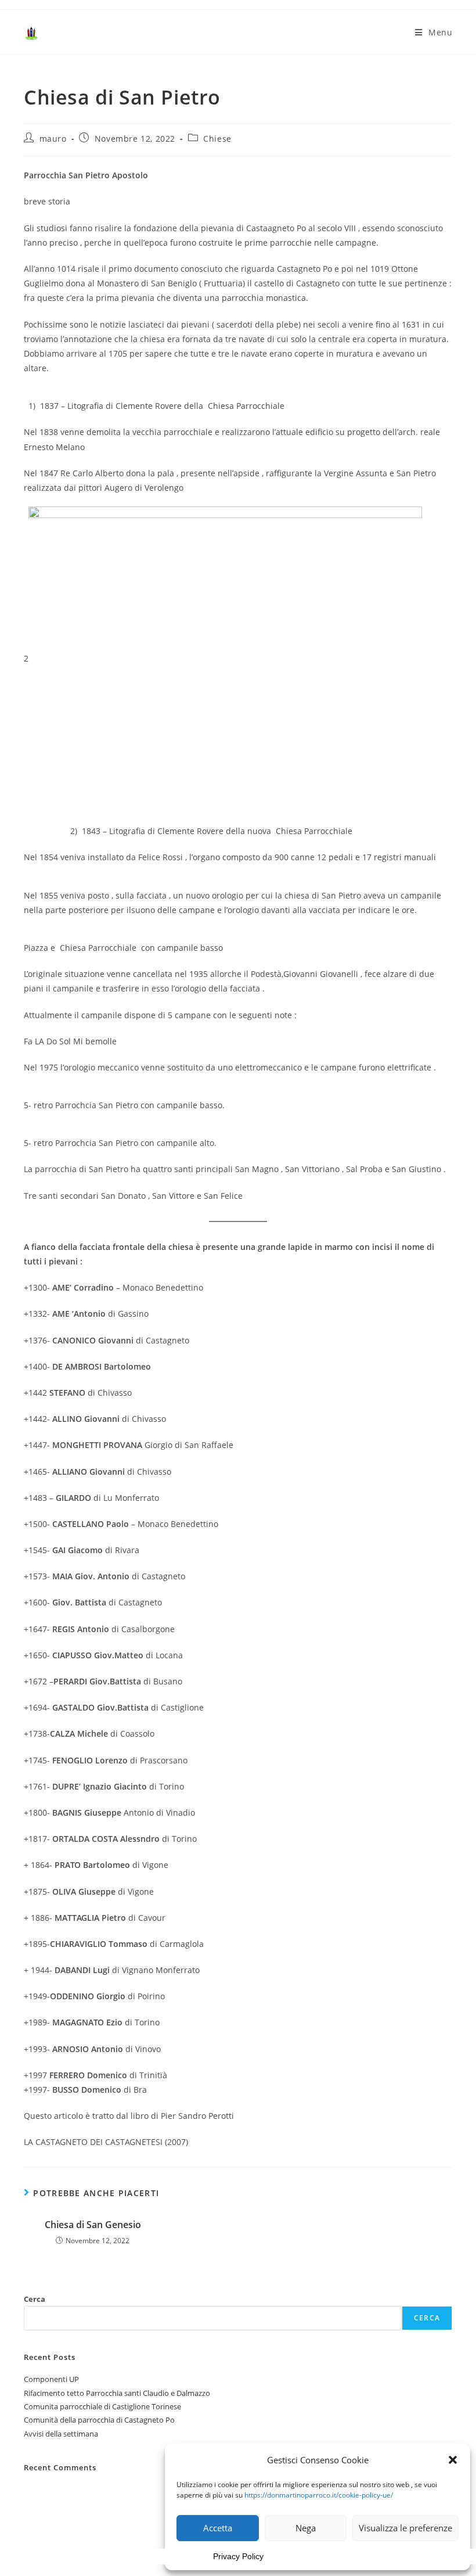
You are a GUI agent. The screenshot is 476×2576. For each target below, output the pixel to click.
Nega (306, 2528)
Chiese (217, 139)
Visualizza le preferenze (405, 2528)
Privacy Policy (238, 2556)
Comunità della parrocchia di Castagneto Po (99, 2420)
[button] (453, 2460)
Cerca (35, 2299)
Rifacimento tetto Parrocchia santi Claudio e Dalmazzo (117, 2393)
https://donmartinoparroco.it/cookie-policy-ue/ (319, 2495)
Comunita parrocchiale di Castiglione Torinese (102, 2406)
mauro (53, 139)
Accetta (218, 2528)
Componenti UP (51, 2379)
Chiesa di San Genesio (93, 2225)
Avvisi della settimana (61, 2434)
